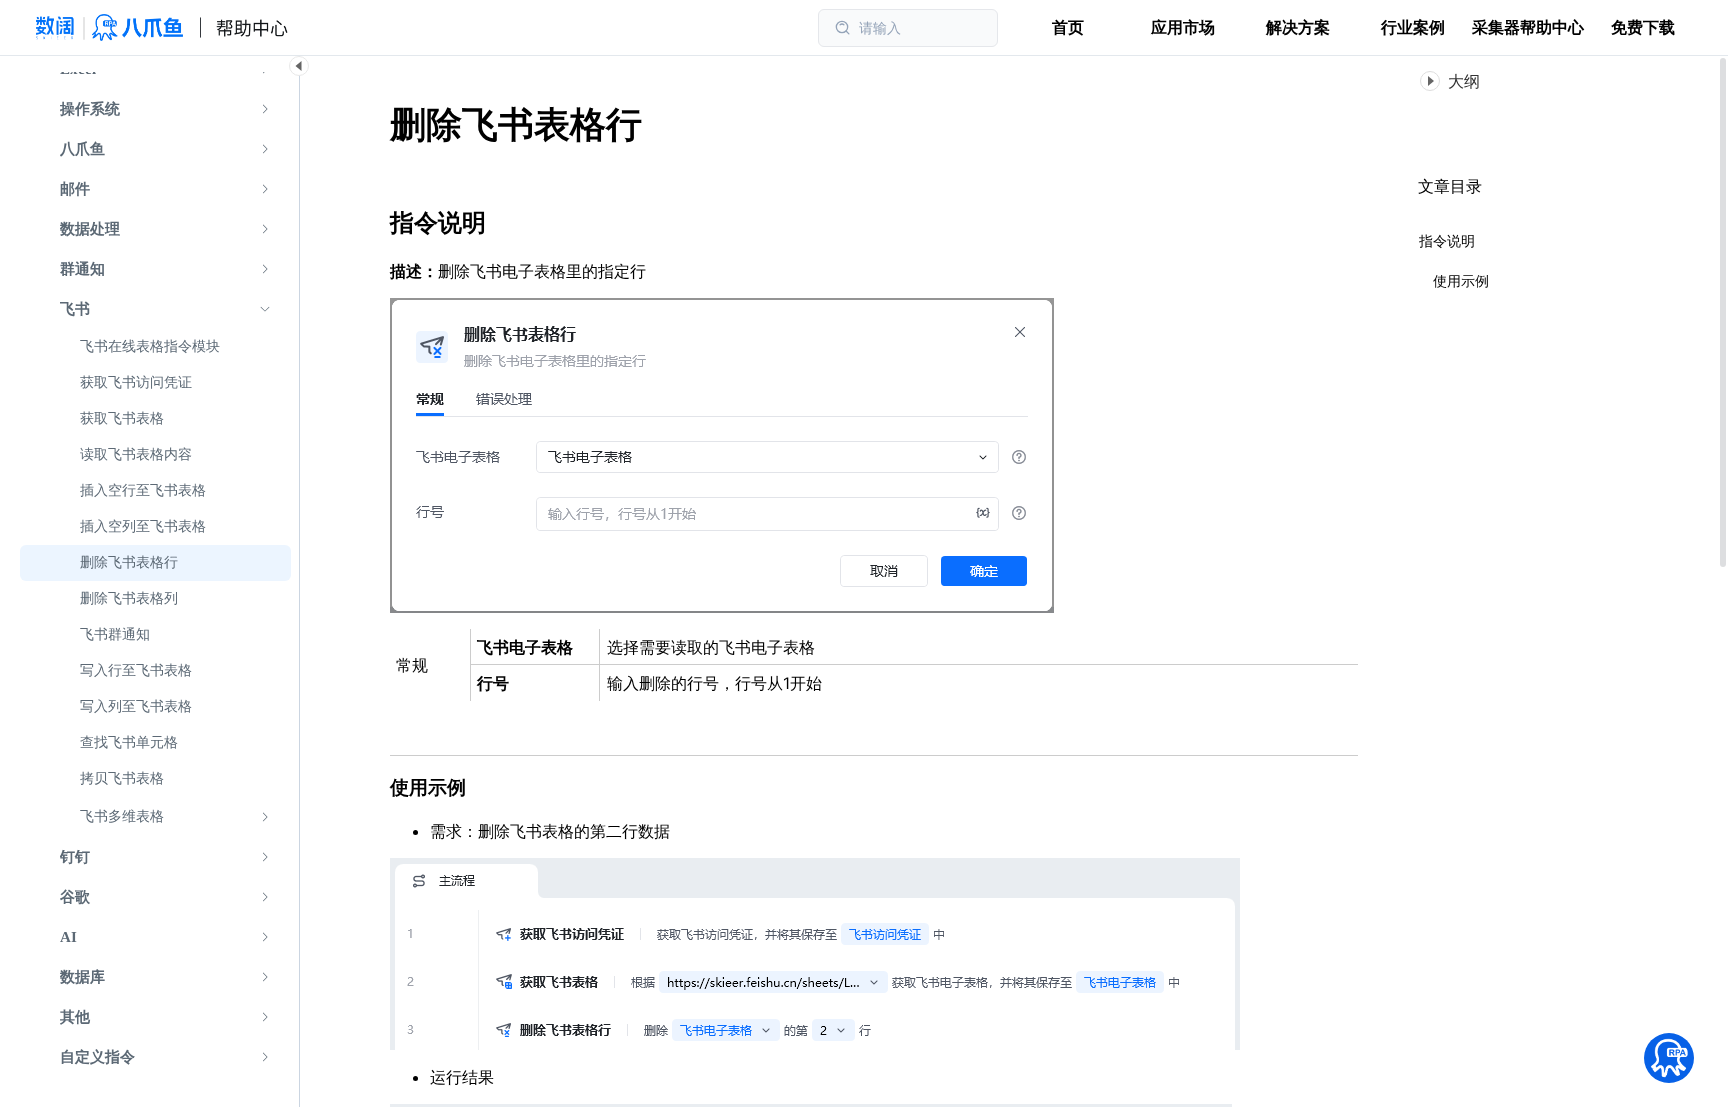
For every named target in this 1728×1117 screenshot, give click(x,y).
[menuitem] (155, 109)
